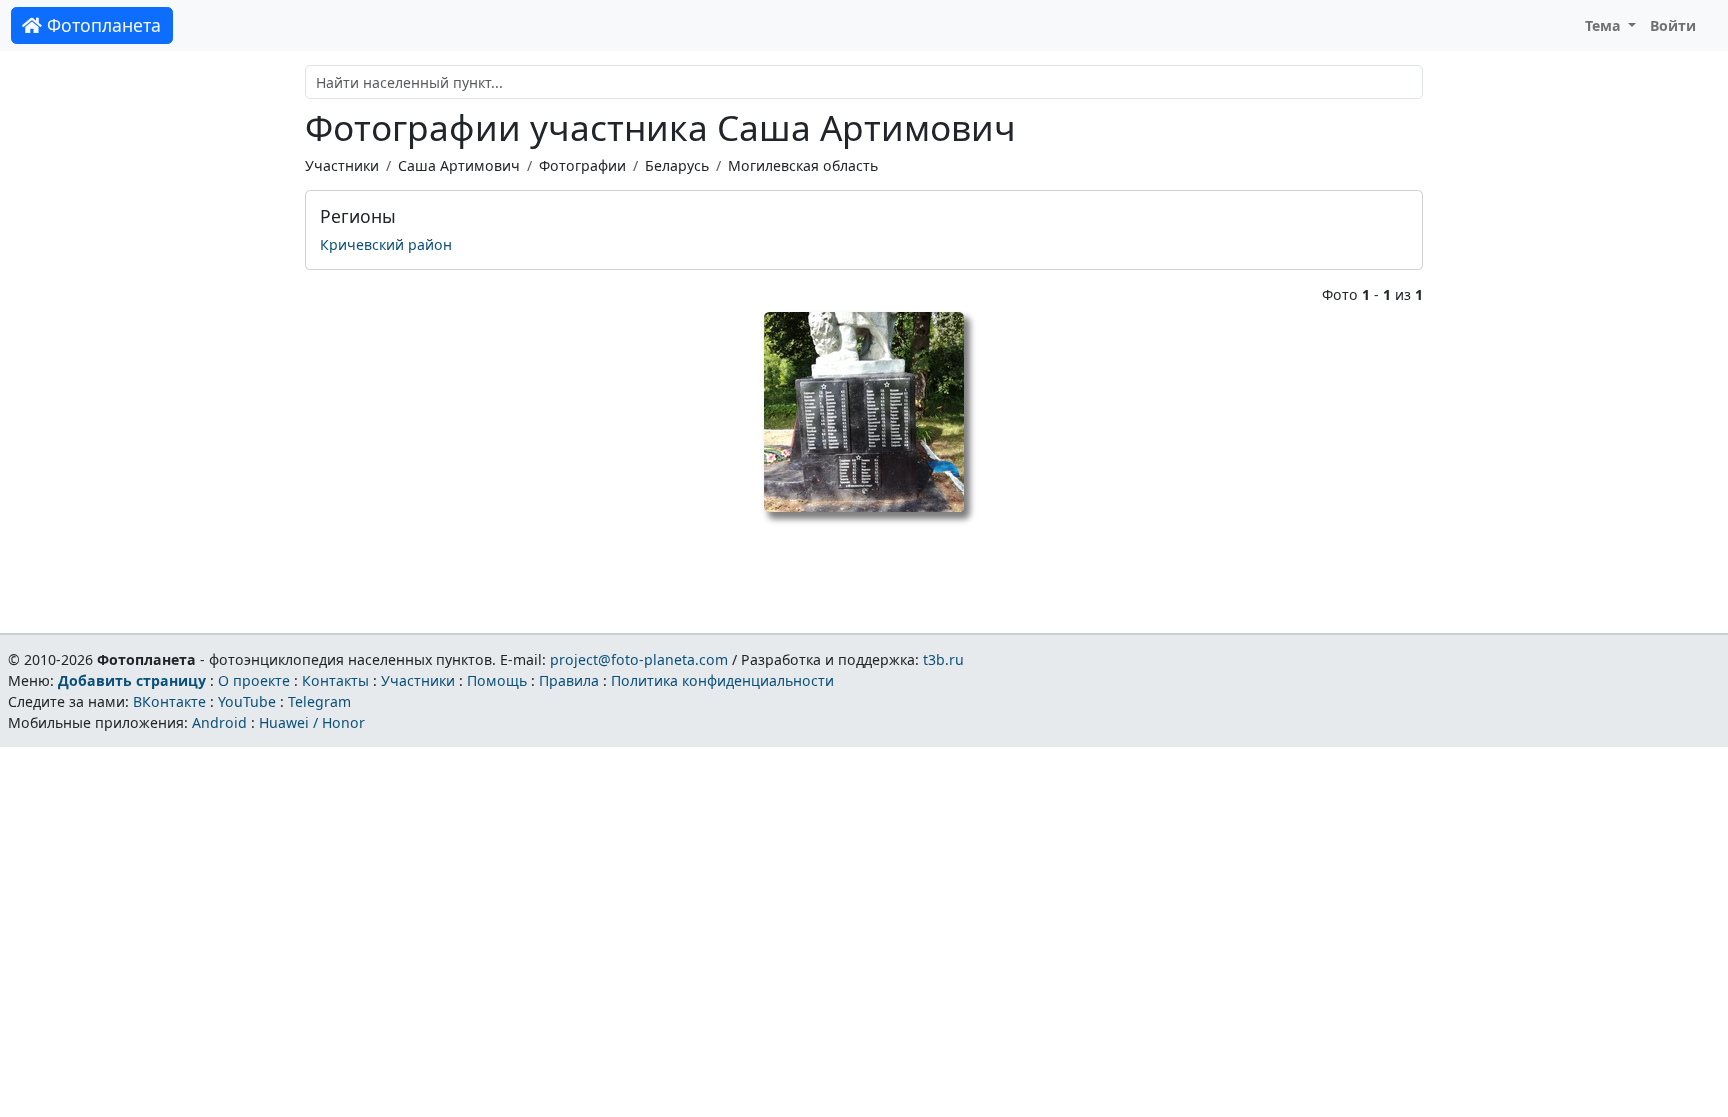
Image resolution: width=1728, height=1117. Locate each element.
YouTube (247, 701)
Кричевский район (386, 244)
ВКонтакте (169, 701)
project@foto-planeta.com (639, 659)
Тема (1605, 25)
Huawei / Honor (312, 722)
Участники (342, 165)
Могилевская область (803, 165)
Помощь (497, 680)
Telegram (319, 701)
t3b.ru (943, 659)
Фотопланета (101, 25)
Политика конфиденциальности (722, 680)
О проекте (254, 680)
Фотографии (582, 165)
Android (219, 722)
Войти (1673, 25)
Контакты (335, 680)
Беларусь (677, 165)
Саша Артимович (459, 165)
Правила (569, 680)
